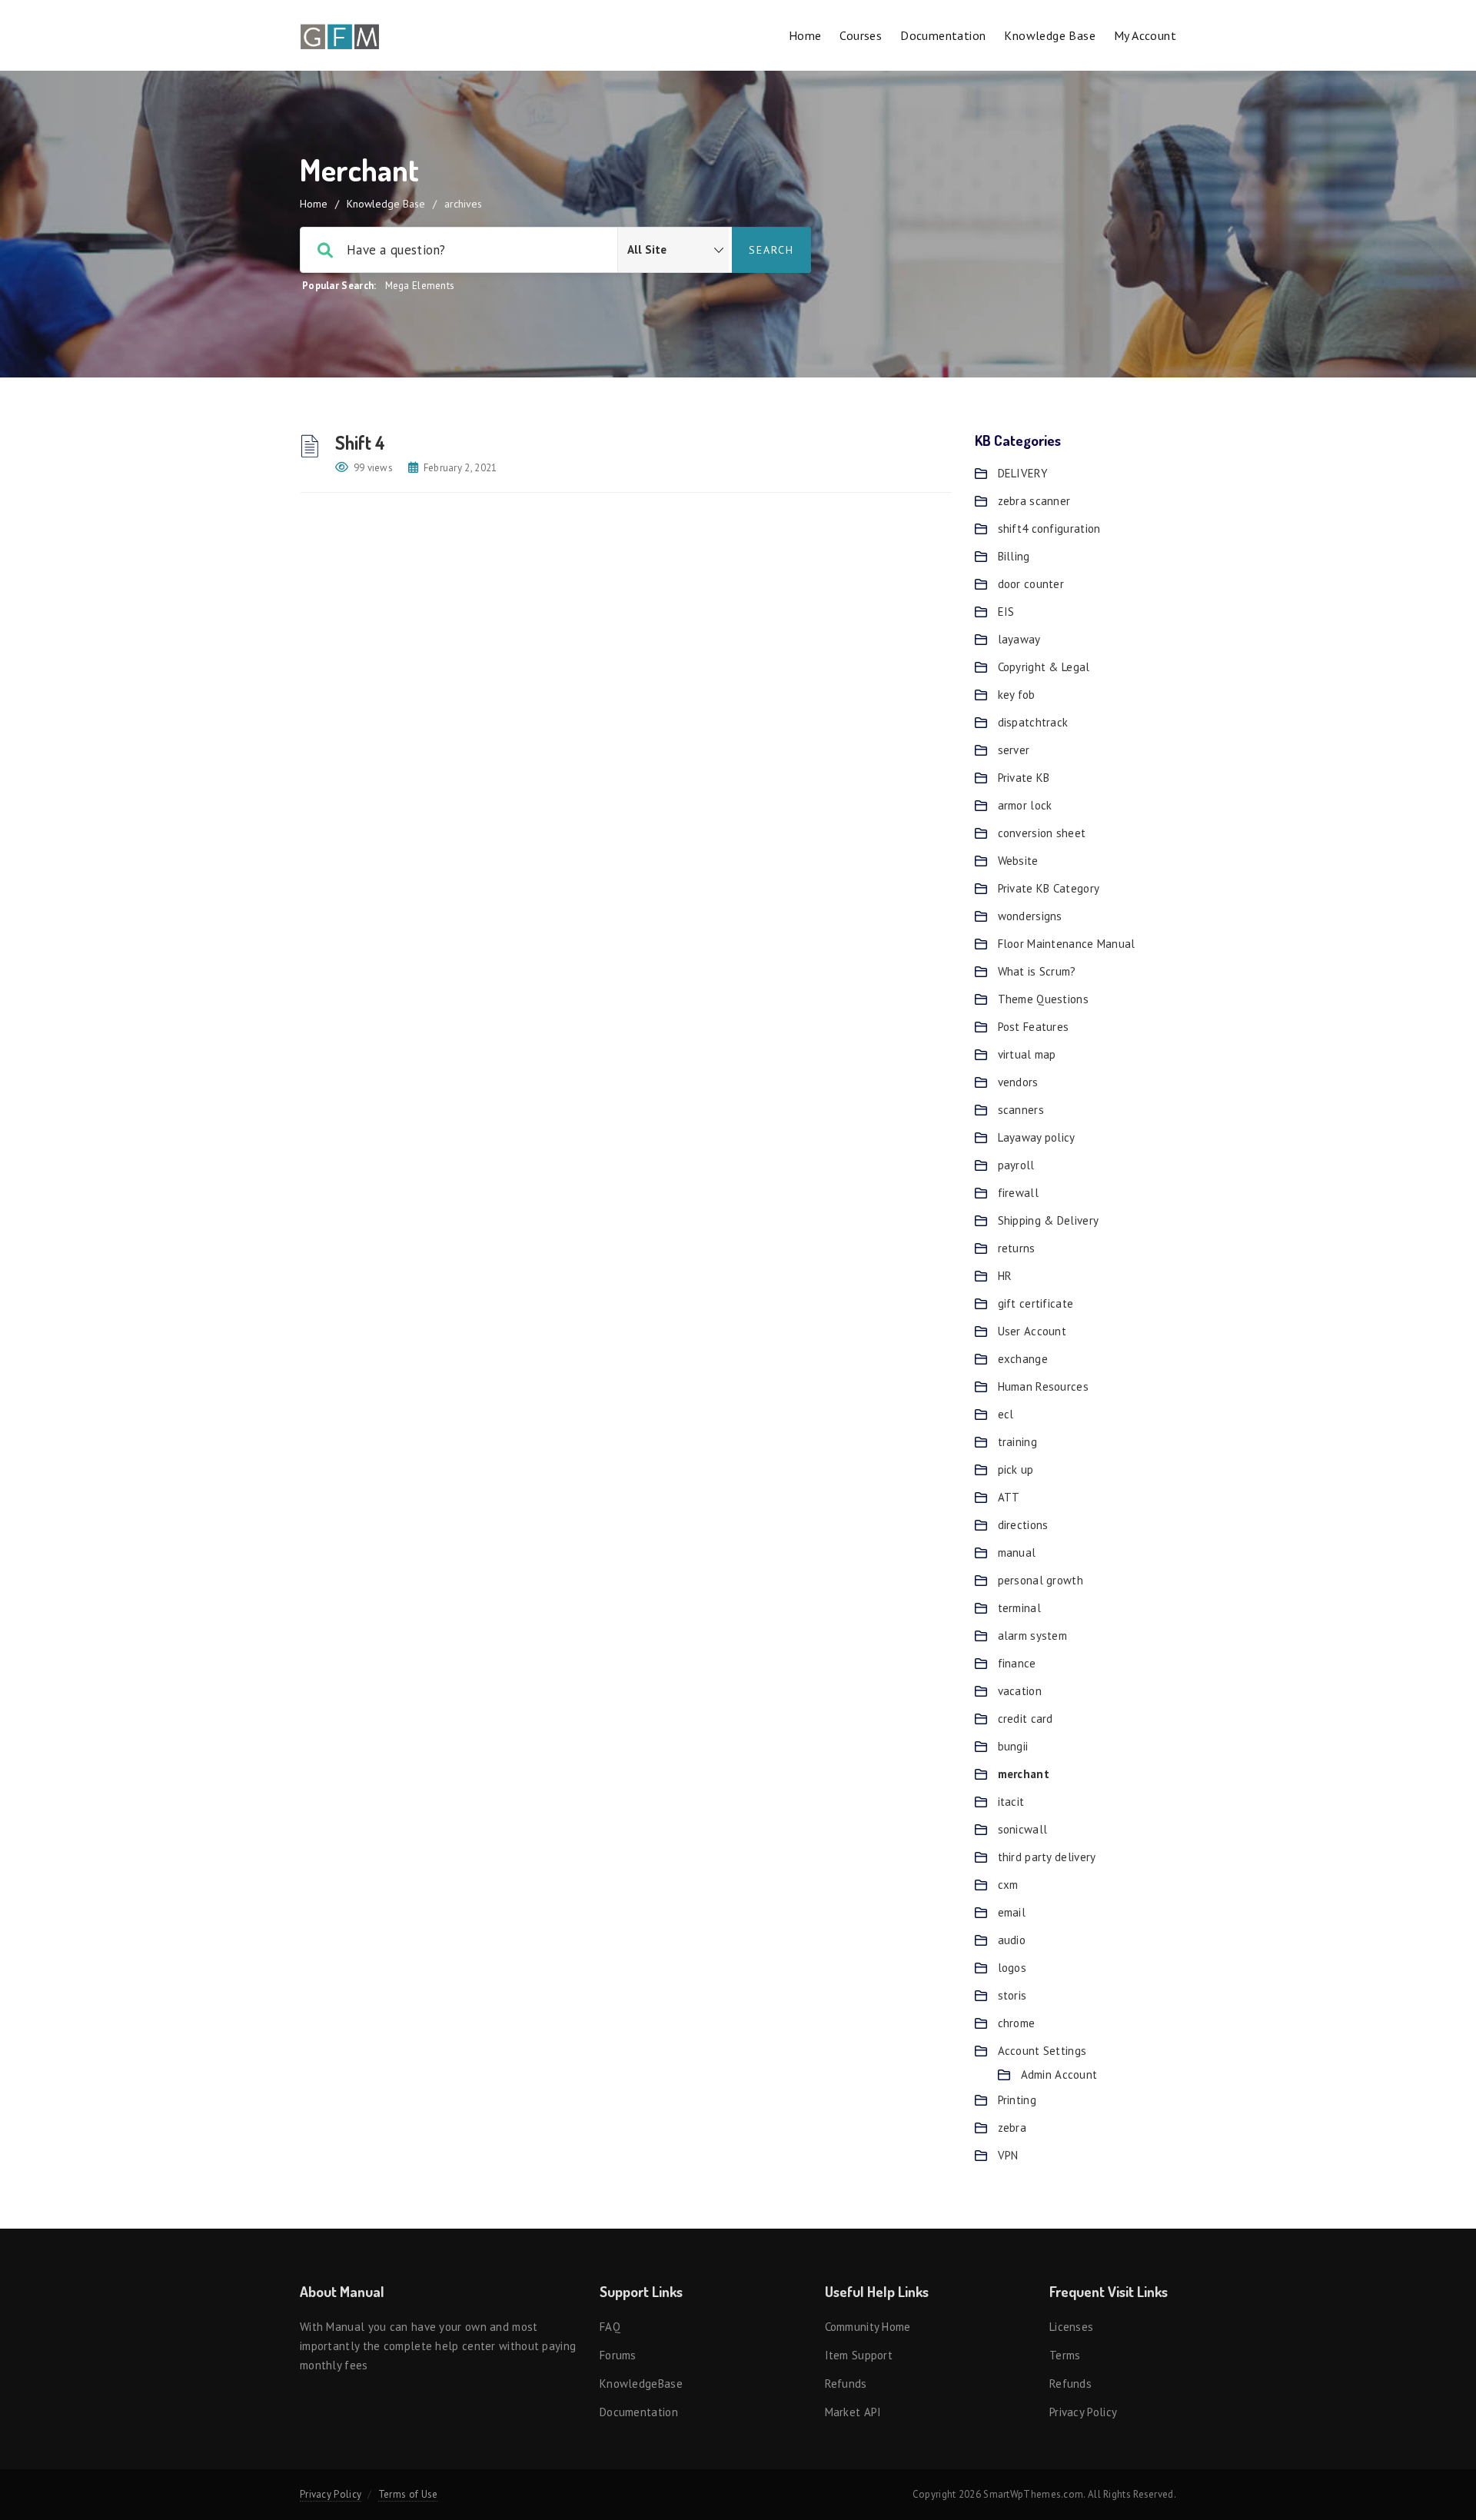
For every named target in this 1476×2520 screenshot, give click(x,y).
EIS (1006, 612)
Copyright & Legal (1044, 667)
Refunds (846, 2384)
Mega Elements (420, 286)
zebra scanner (1034, 501)
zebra (1012, 2128)
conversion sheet (1042, 833)
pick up (1016, 1469)
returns (1017, 1248)
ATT (1009, 1497)
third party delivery (1047, 1857)
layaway (1019, 639)
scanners (1021, 1110)
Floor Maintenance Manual (1067, 944)
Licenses (1071, 2327)
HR (1005, 1276)
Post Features (1034, 1027)
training (1017, 1442)
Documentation (943, 35)
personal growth (1041, 1580)
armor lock (1025, 805)
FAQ (610, 2327)
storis (1012, 1995)
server (1014, 750)
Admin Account (1059, 2075)
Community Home (868, 2327)
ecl (1006, 1414)
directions (1023, 1525)
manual (1017, 1553)
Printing (1017, 2100)
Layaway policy (1037, 1137)
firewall (1018, 1193)
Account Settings (1042, 2051)
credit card (1026, 1719)
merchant (1024, 1774)
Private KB (1024, 778)
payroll (1016, 1165)
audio (1012, 1940)
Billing (1014, 556)
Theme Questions (1044, 999)
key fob (1017, 695)
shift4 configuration (1049, 529)
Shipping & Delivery (1049, 1220)
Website (1018, 861)
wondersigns (1030, 916)
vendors (1018, 1082)
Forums (618, 2355)
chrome (1017, 2023)
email (1012, 1912)
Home (805, 35)
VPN (1008, 2155)
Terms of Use (408, 2494)
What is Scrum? (1037, 971)
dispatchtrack (1033, 722)
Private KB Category (1049, 888)
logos (1012, 1968)
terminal (1019, 1608)
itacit (1011, 1802)
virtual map (1027, 1054)
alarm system (1033, 1636)
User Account (1032, 1331)
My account (1145, 35)
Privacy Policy (1083, 2412)
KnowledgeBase (641, 2384)
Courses (861, 35)
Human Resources (1044, 1386)
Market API (853, 2412)
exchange (1023, 1359)
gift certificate (1036, 1303)
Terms (1065, 2355)
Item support (859, 2355)
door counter (1031, 584)
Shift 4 (360, 442)
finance (1017, 1663)
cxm (1008, 1885)
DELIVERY (1023, 473)
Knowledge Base (1050, 35)
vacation (1020, 1691)
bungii (1013, 1746)
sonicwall (1023, 1829)
